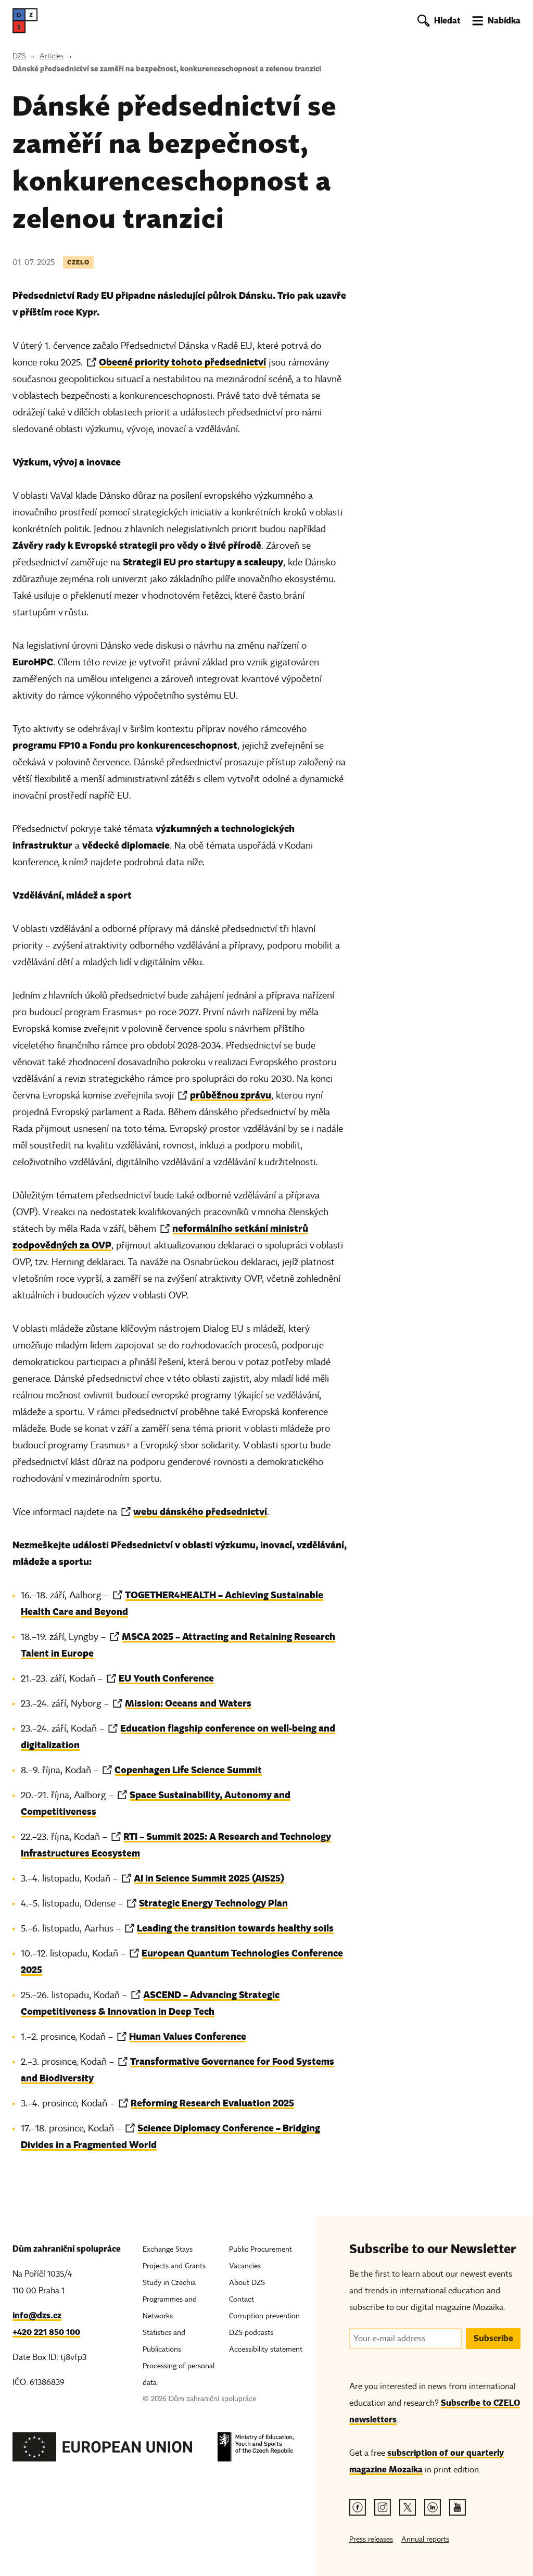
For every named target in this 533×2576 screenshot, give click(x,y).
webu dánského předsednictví (200, 1512)
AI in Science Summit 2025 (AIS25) (209, 1878)
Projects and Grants (174, 2266)
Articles (52, 56)
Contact (242, 2299)
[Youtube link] (458, 2507)
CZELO (78, 262)
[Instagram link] (383, 2507)
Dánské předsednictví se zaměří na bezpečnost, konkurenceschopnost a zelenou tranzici (167, 69)
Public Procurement (261, 2249)
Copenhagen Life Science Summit (188, 1770)
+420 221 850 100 (46, 2332)
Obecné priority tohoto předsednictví (182, 362)
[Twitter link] (408, 2507)
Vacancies (245, 2266)
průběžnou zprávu (231, 1095)
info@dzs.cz (37, 2315)
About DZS (247, 2283)
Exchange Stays (168, 2249)
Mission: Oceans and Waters (188, 1703)
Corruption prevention (264, 2316)
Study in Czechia (169, 2283)
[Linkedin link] (433, 2507)
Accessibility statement (266, 2349)
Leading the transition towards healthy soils (235, 1928)
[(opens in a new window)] (103, 2450)
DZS (19, 56)
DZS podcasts (251, 2333)
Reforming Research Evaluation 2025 (212, 2103)
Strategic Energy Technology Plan (213, 1903)
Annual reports (425, 2539)
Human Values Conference (188, 2036)
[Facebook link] (358, 2507)
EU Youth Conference (166, 1678)
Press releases (371, 2539)
